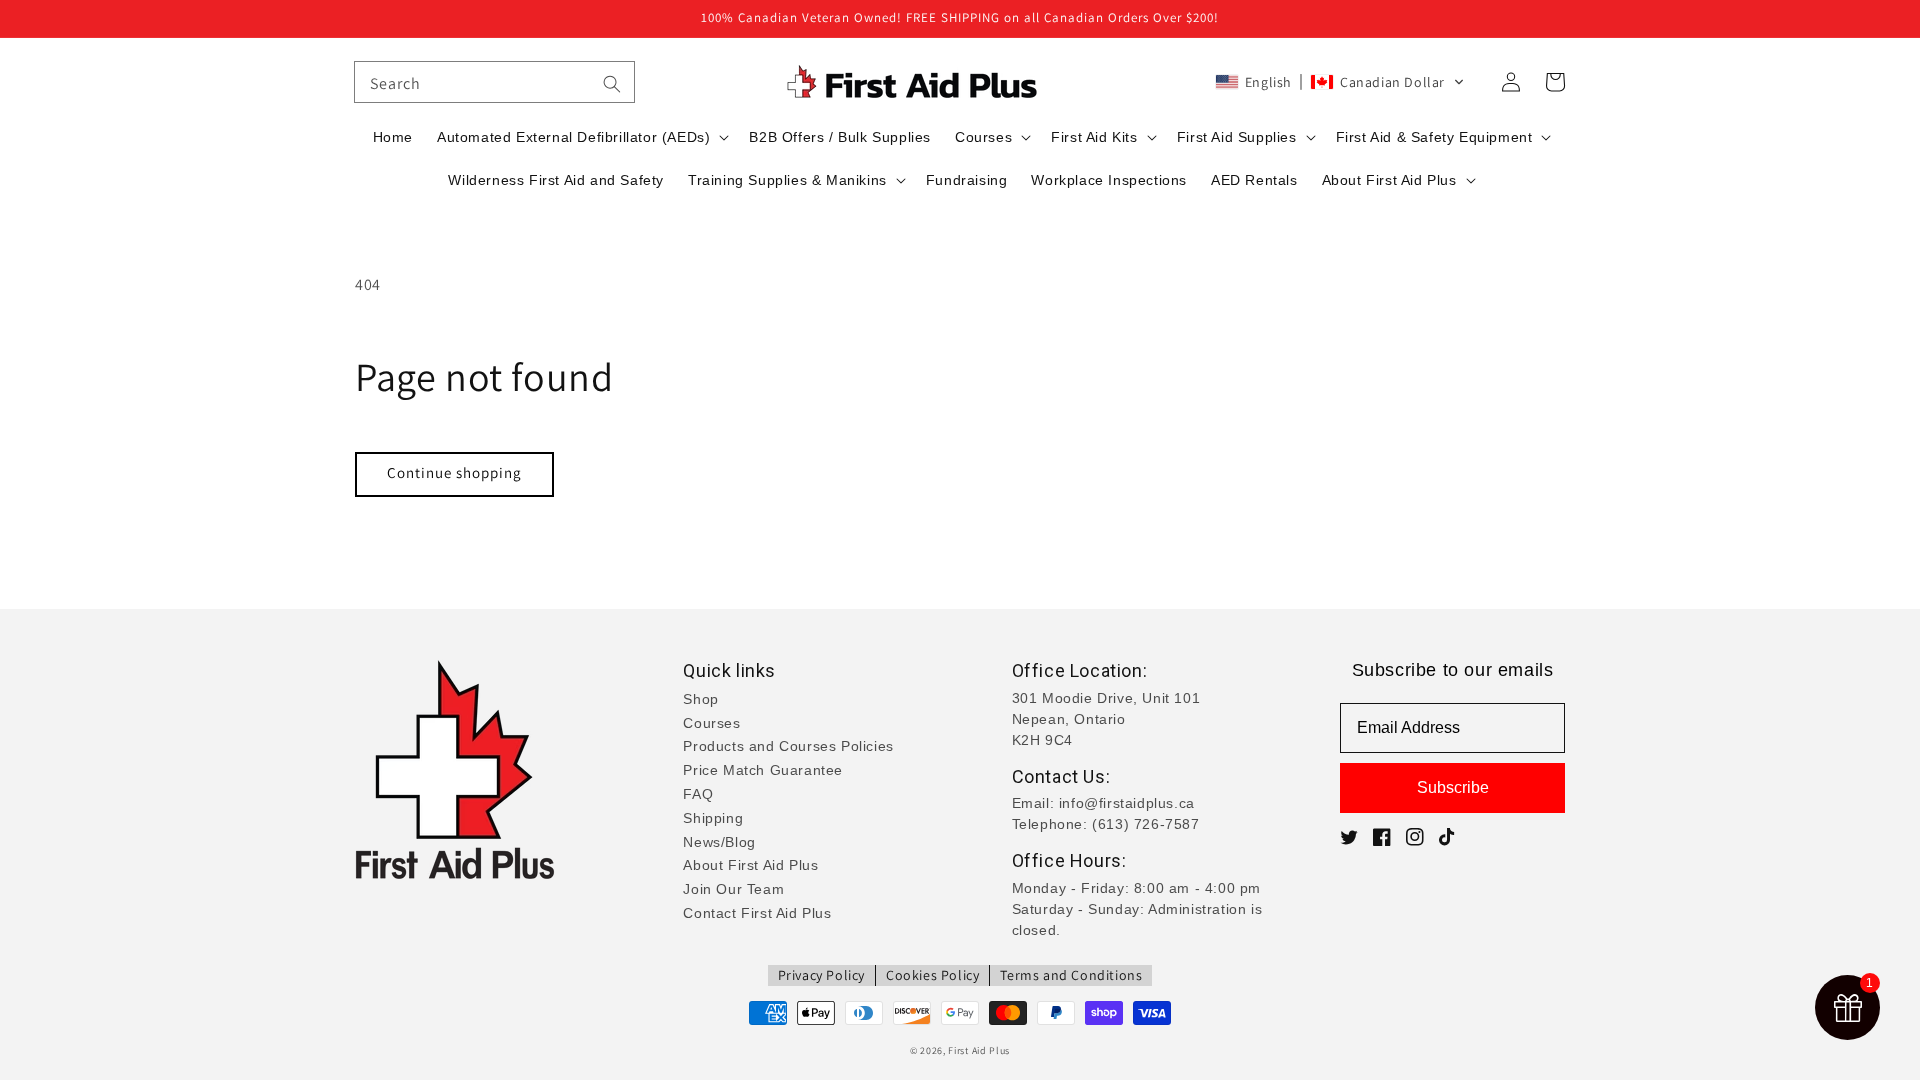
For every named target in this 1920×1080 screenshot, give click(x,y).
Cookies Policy (932, 975)
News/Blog (719, 842)
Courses (711, 723)
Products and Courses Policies (788, 746)
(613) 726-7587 (1145, 824)
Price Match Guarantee (763, 770)
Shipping (713, 818)
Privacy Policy (821, 975)
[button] (1340, 82)
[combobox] (494, 82)
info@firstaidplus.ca (1127, 803)
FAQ (698, 794)
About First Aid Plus (750, 865)
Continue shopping (454, 472)
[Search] (612, 84)
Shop (700, 699)
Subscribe (1453, 787)
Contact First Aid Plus (757, 913)
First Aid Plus (979, 1050)
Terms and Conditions (1071, 975)
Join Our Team (733, 889)
